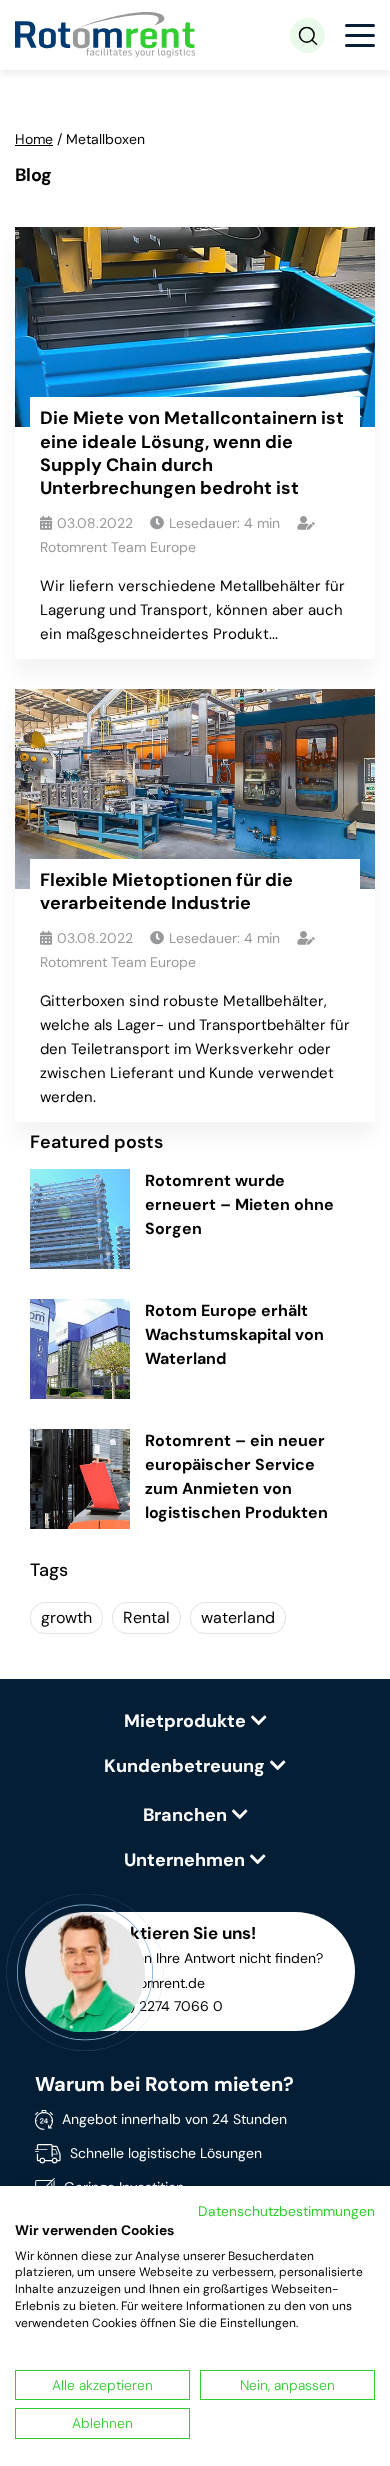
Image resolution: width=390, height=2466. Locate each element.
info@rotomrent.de (144, 1983)
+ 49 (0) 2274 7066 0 (153, 2006)
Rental (146, 1617)
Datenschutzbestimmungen (286, 2211)
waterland (238, 1617)
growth (66, 1617)
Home (34, 139)
